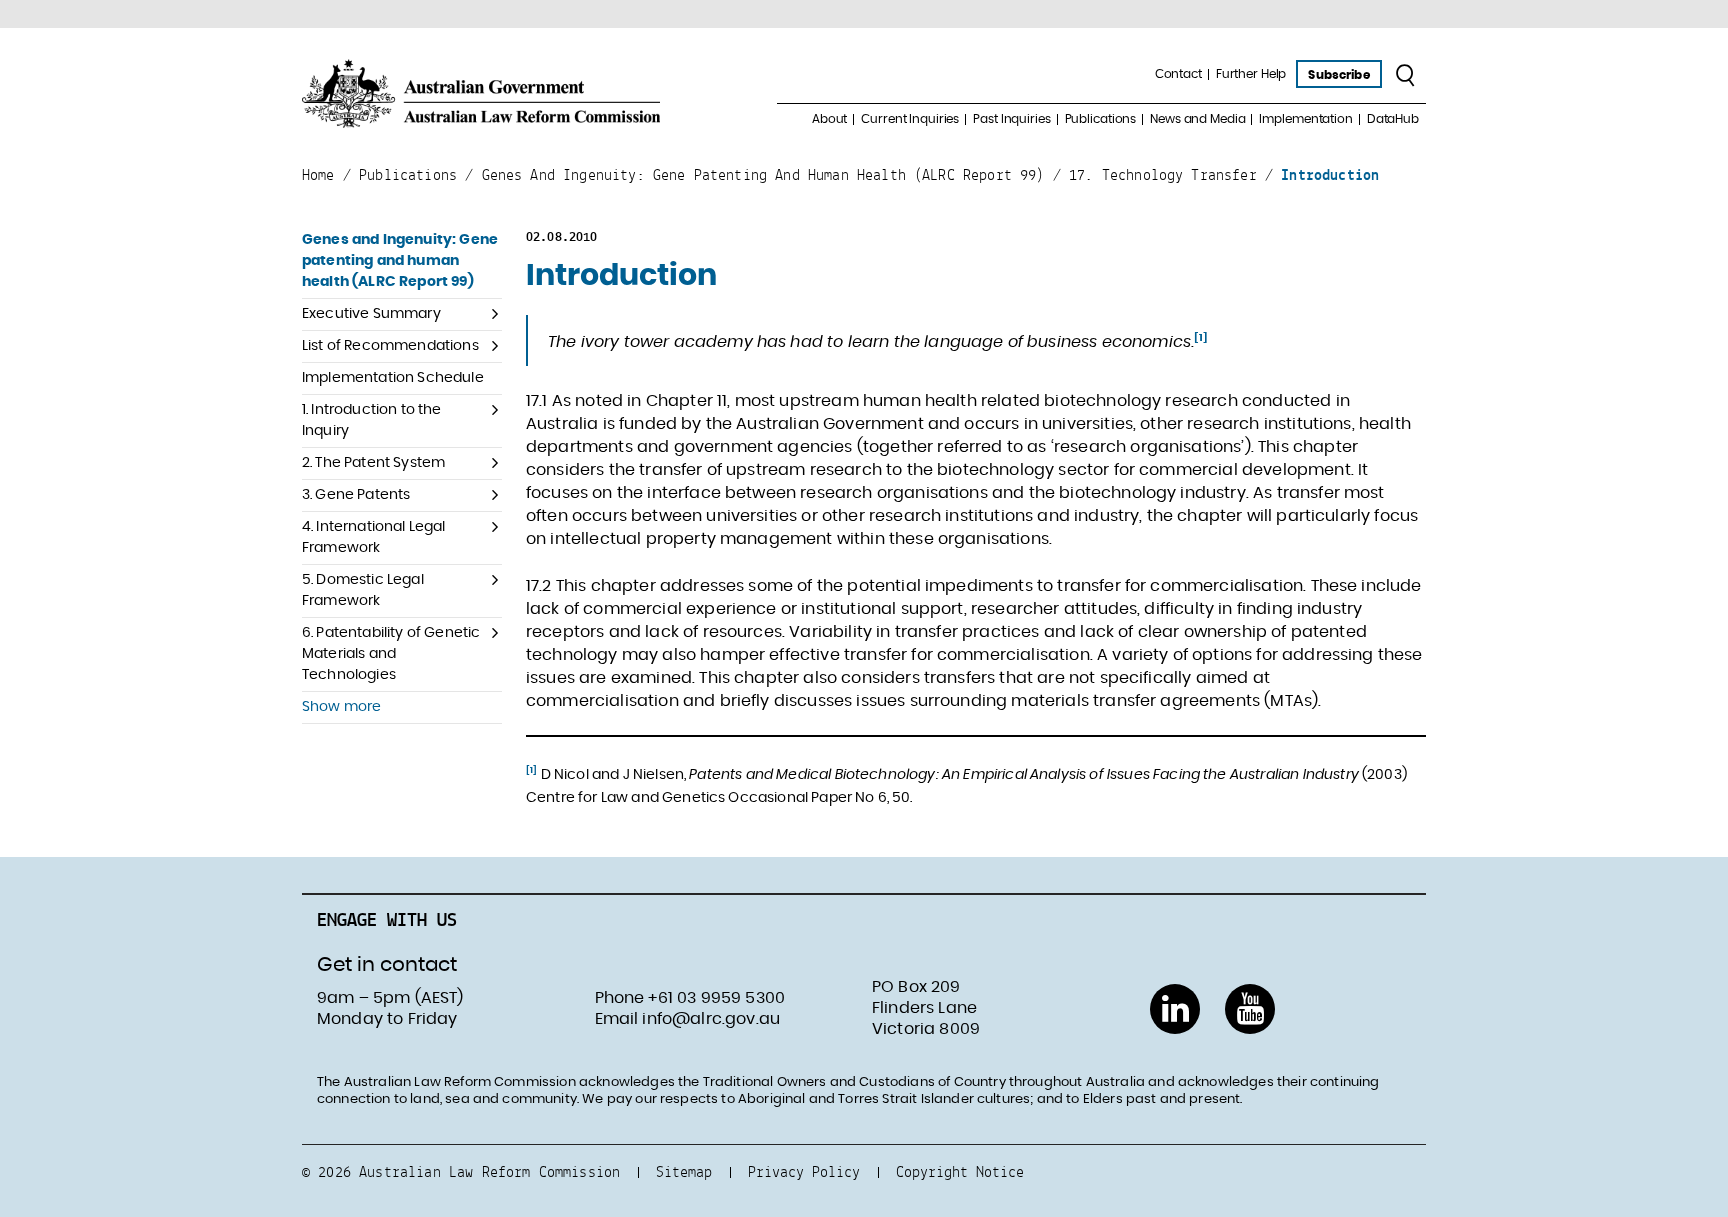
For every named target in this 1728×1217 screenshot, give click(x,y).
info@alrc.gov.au (711, 1019)
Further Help (1251, 74)
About (829, 119)
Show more (341, 707)
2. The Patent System (373, 463)
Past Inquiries (1011, 119)
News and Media (1197, 119)
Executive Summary (371, 314)
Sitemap (684, 1171)
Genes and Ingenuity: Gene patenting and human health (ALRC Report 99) (400, 261)
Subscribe (1338, 75)
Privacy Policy (804, 1171)
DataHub (1393, 119)
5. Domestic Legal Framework (363, 590)
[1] (1201, 338)
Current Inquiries (910, 119)
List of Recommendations (390, 346)
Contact (1178, 74)
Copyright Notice (960, 1171)
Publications (1101, 119)
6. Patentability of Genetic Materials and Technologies (391, 654)
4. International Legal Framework (374, 537)
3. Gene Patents (356, 495)
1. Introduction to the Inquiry (372, 420)
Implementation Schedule (393, 378)
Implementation (1305, 119)
